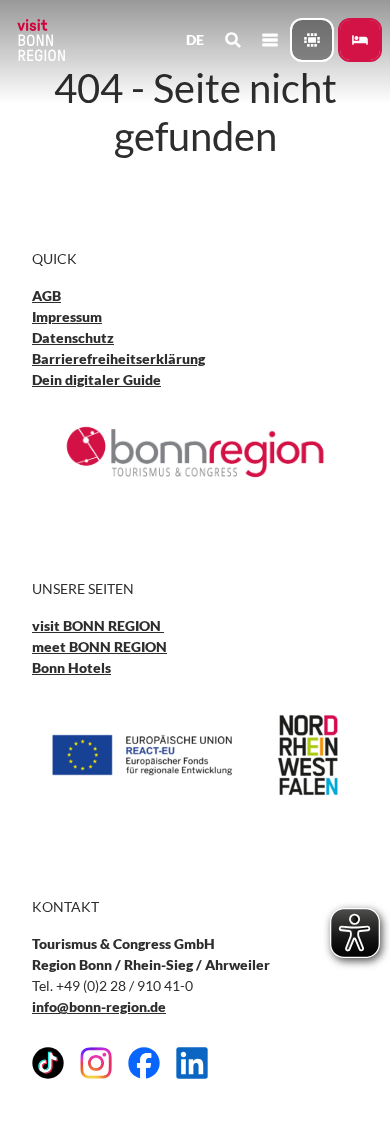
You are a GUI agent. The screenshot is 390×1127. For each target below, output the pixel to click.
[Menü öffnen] (269, 40)
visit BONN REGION (98, 625)
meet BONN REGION (99, 646)
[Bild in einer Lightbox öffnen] (195, 452)
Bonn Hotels (71, 667)
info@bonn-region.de (99, 1006)
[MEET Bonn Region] (312, 40)
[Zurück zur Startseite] (40, 40)
